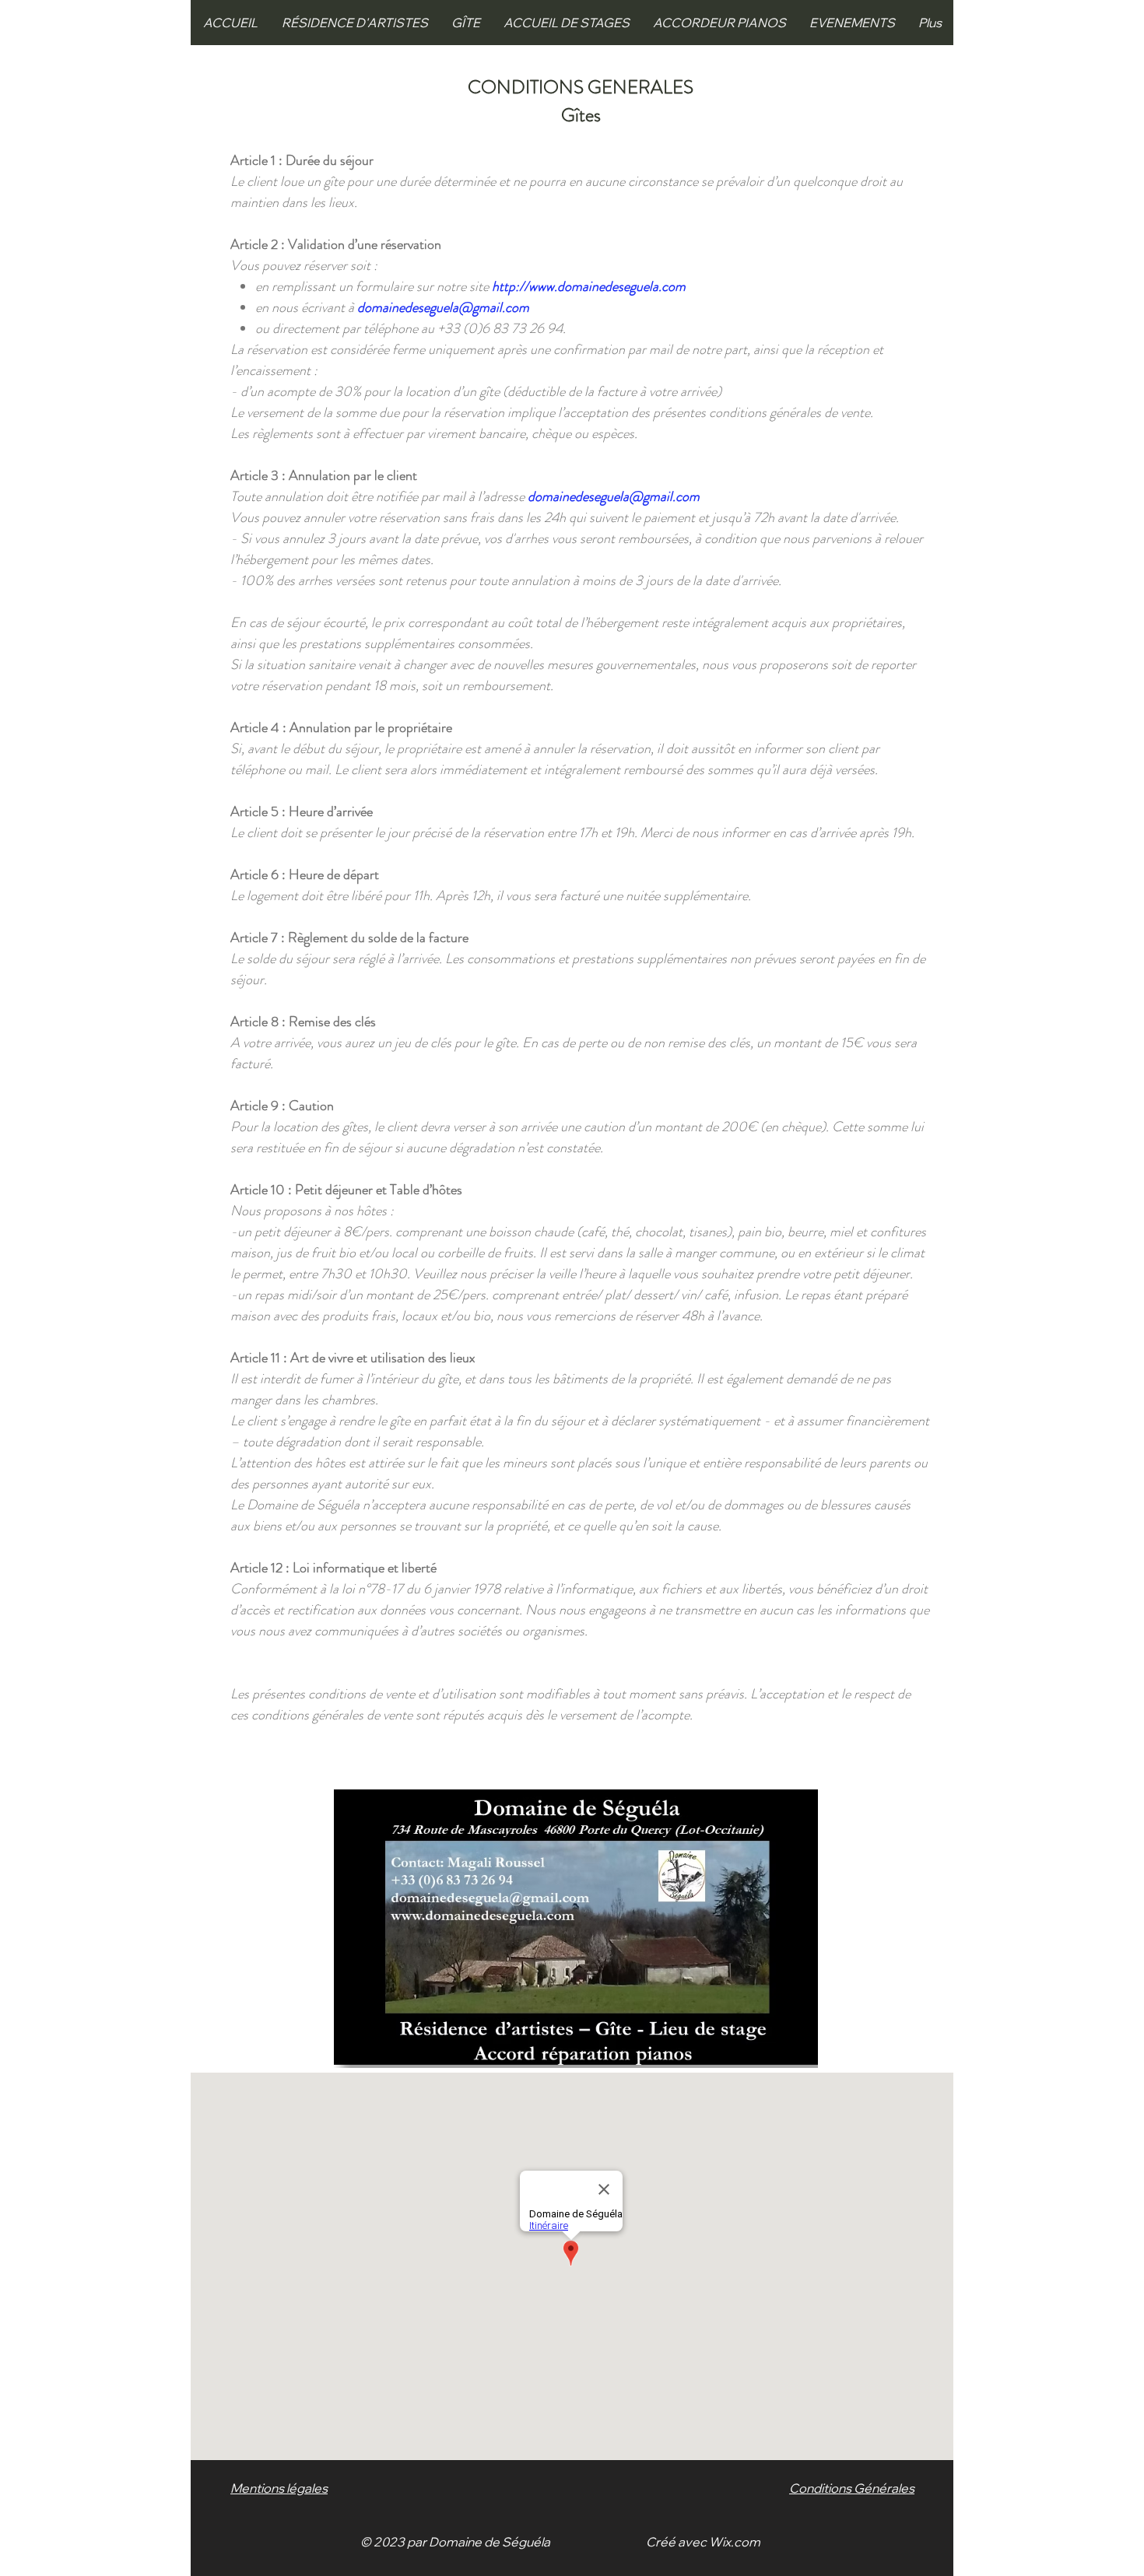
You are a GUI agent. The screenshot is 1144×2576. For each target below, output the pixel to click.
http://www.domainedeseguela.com (589, 286)
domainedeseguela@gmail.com (443, 307)
